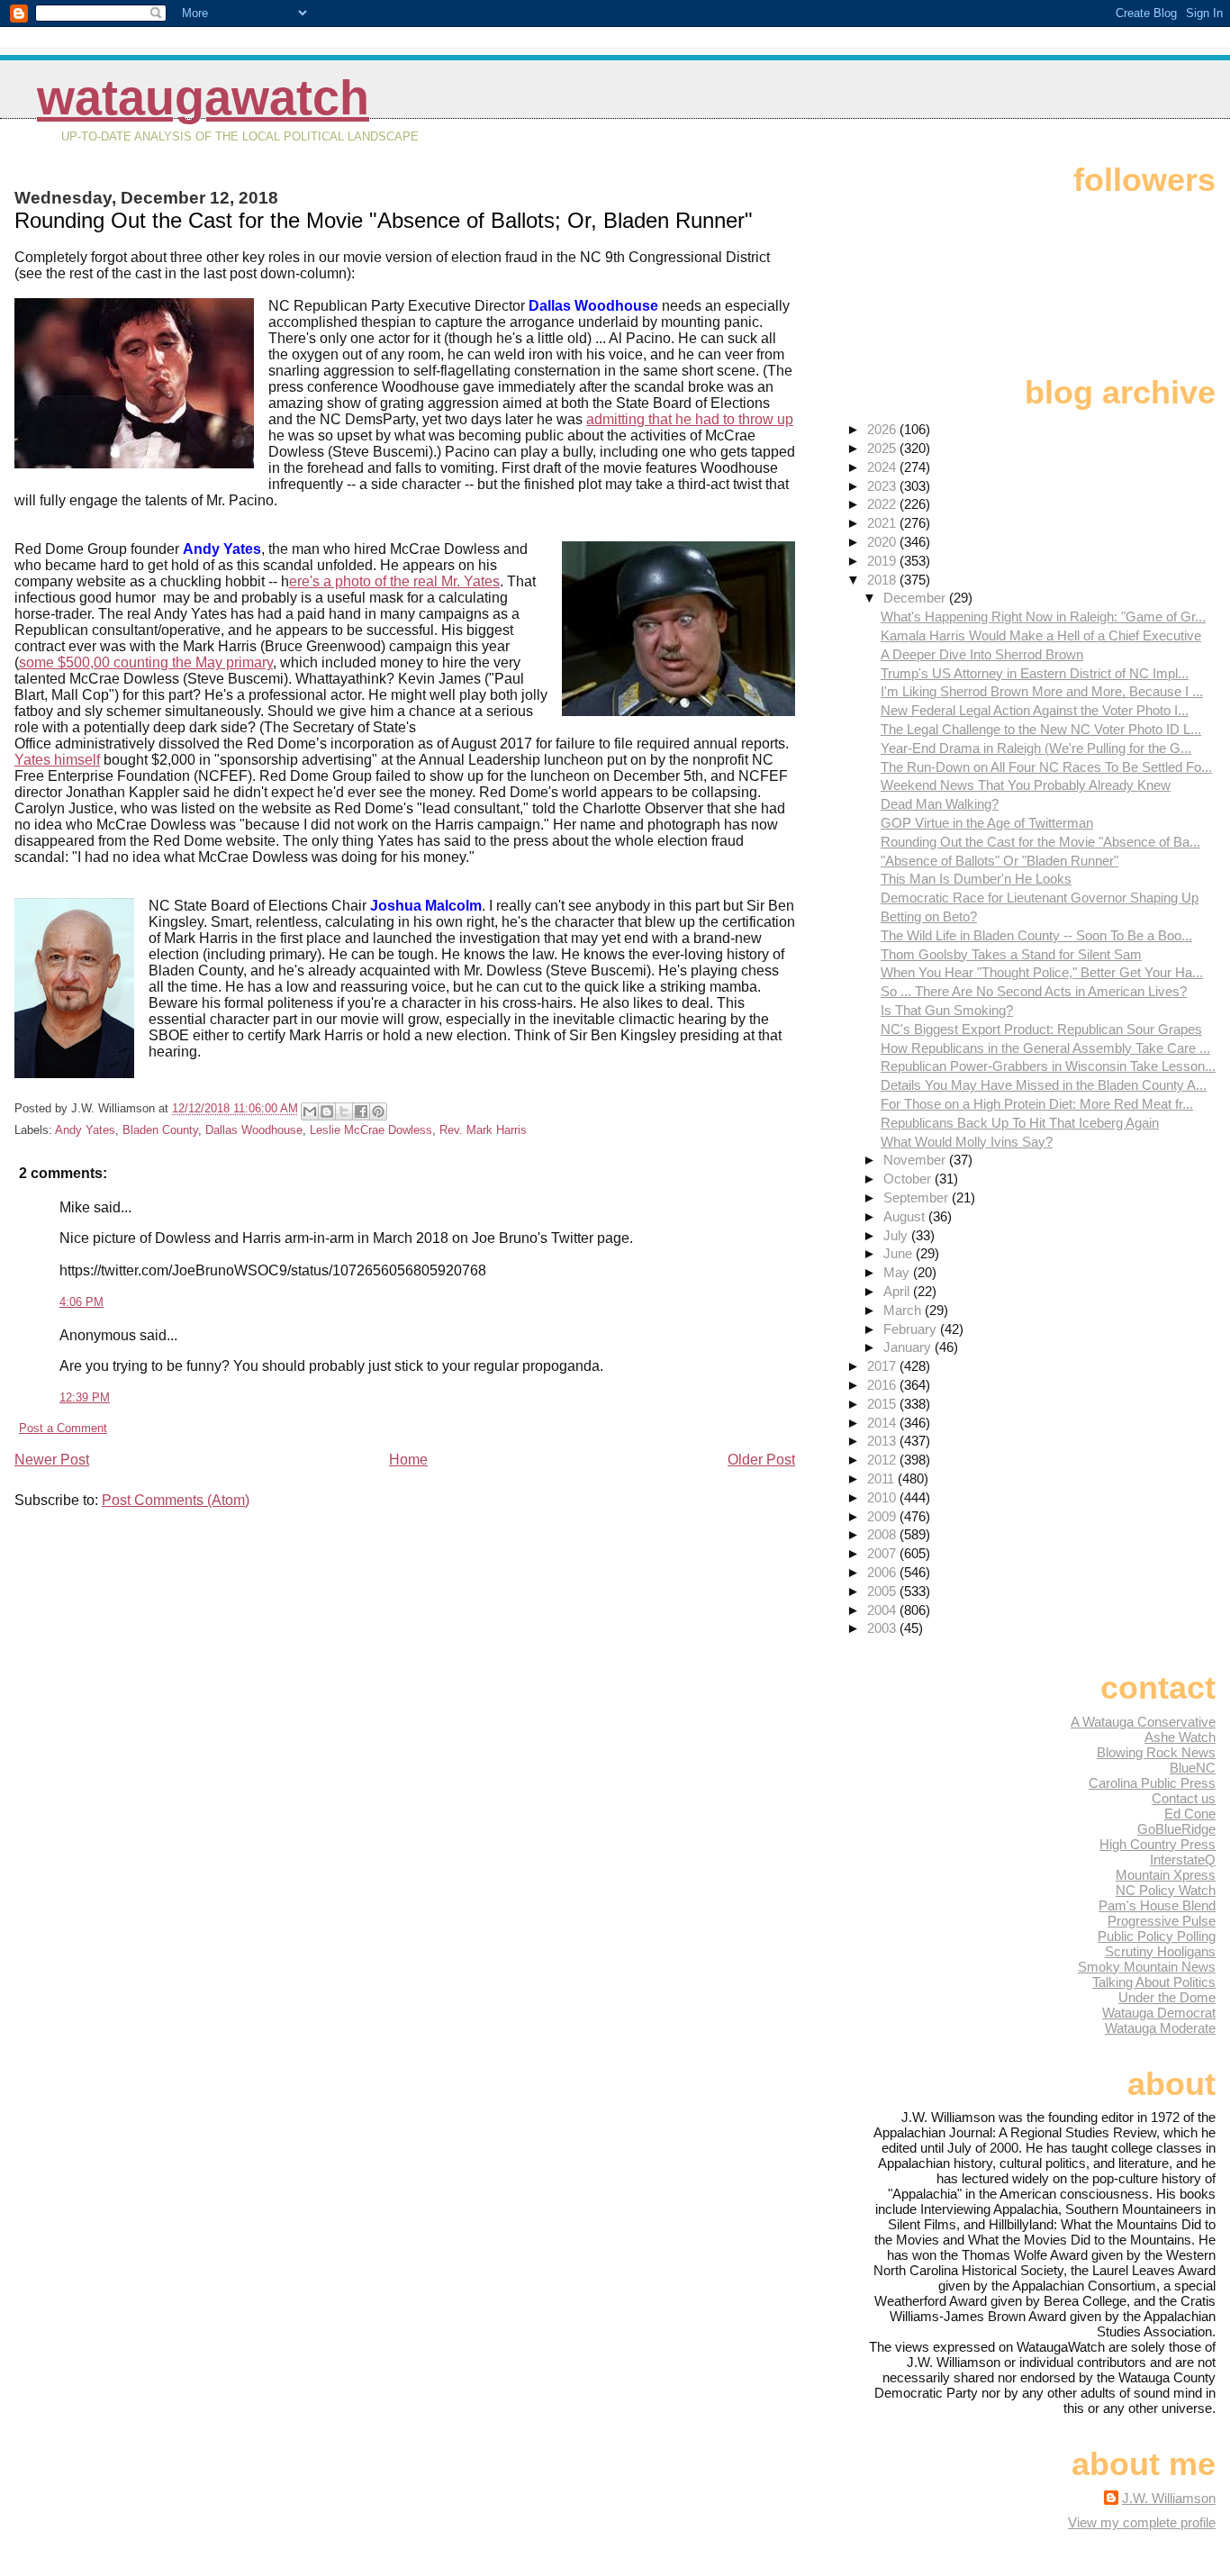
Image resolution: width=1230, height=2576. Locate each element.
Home (408, 1460)
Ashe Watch (1180, 1737)
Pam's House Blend (1157, 1905)
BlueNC (1193, 1768)
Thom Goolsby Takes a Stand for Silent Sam (1011, 954)
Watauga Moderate (1160, 2028)
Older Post (761, 1460)
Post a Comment (63, 1428)
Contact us (1184, 1798)
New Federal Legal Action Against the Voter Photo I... (1035, 710)
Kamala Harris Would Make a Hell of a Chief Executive (1041, 635)
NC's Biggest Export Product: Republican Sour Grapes (1041, 1029)
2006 (883, 1572)
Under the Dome (1167, 1997)
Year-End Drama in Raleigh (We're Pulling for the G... (1036, 748)
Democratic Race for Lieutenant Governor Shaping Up (1040, 898)
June (900, 1253)
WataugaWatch (203, 98)
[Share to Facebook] (361, 1111)
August (906, 1216)
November (916, 1160)
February (912, 1329)
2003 (883, 1628)
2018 (883, 580)
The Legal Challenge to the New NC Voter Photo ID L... (1041, 729)
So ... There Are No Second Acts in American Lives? (1034, 991)
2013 (883, 1441)
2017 (883, 1366)
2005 (883, 1591)
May (898, 1272)
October (909, 1179)
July (897, 1235)
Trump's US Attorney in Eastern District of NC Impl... (1035, 673)
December (916, 598)
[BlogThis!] (327, 1111)
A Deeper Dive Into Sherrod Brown (982, 654)
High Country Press (1158, 1844)
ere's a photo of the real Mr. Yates (394, 581)
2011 (882, 1478)
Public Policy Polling (1157, 1936)
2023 (883, 486)
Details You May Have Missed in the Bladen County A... (1044, 1085)
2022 (883, 504)
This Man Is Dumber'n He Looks (976, 879)
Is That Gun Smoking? (947, 1010)
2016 (883, 1385)
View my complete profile (1142, 2522)
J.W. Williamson (1169, 2498)
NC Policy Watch (1166, 1890)
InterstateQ (1183, 1859)
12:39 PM (85, 1397)
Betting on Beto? (929, 916)
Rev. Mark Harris (483, 1130)
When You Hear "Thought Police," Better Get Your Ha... (1042, 972)
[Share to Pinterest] (378, 1111)
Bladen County (160, 1130)
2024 (883, 467)
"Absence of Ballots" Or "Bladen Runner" (999, 861)
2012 (883, 1460)
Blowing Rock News (1156, 1752)
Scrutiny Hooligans (1160, 1951)
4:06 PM (81, 1302)
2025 (883, 448)
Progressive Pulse (1162, 1921)
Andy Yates (85, 1130)
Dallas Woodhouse (254, 1130)
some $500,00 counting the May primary (146, 662)
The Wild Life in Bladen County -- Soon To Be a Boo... (1036, 935)
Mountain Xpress (1166, 1875)
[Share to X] (344, 1111)
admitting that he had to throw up (690, 419)
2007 (883, 1553)
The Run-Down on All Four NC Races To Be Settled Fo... (1046, 767)
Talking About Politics (1154, 1982)
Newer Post (52, 1460)
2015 (883, 1404)
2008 (883, 1534)
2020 (883, 542)
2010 (883, 1497)
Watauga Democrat (1159, 2013)
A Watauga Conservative (1143, 1722)
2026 (883, 429)
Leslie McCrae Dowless (371, 1130)
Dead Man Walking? (940, 804)
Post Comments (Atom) (176, 1500)
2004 (883, 1610)
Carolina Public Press (1152, 1783)
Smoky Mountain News (1147, 1967)
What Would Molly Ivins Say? (967, 1142)
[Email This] (310, 1111)
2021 (883, 523)
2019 (883, 561)
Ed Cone (1190, 1814)
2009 (883, 1516)
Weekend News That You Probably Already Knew (1026, 785)
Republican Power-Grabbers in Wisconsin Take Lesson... (1048, 1066)
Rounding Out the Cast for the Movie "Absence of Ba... (1040, 842)
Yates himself (57, 760)
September (918, 1197)
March (904, 1310)
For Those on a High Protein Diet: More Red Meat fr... (1037, 1104)
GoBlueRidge (1176, 1829)
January (909, 1347)
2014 (883, 1423)
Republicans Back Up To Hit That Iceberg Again (1020, 1123)
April (898, 1291)
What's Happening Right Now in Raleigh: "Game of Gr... (1043, 617)
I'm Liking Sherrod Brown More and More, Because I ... (1042, 691)
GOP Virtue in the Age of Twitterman (987, 823)
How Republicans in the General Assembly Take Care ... (1045, 1048)
